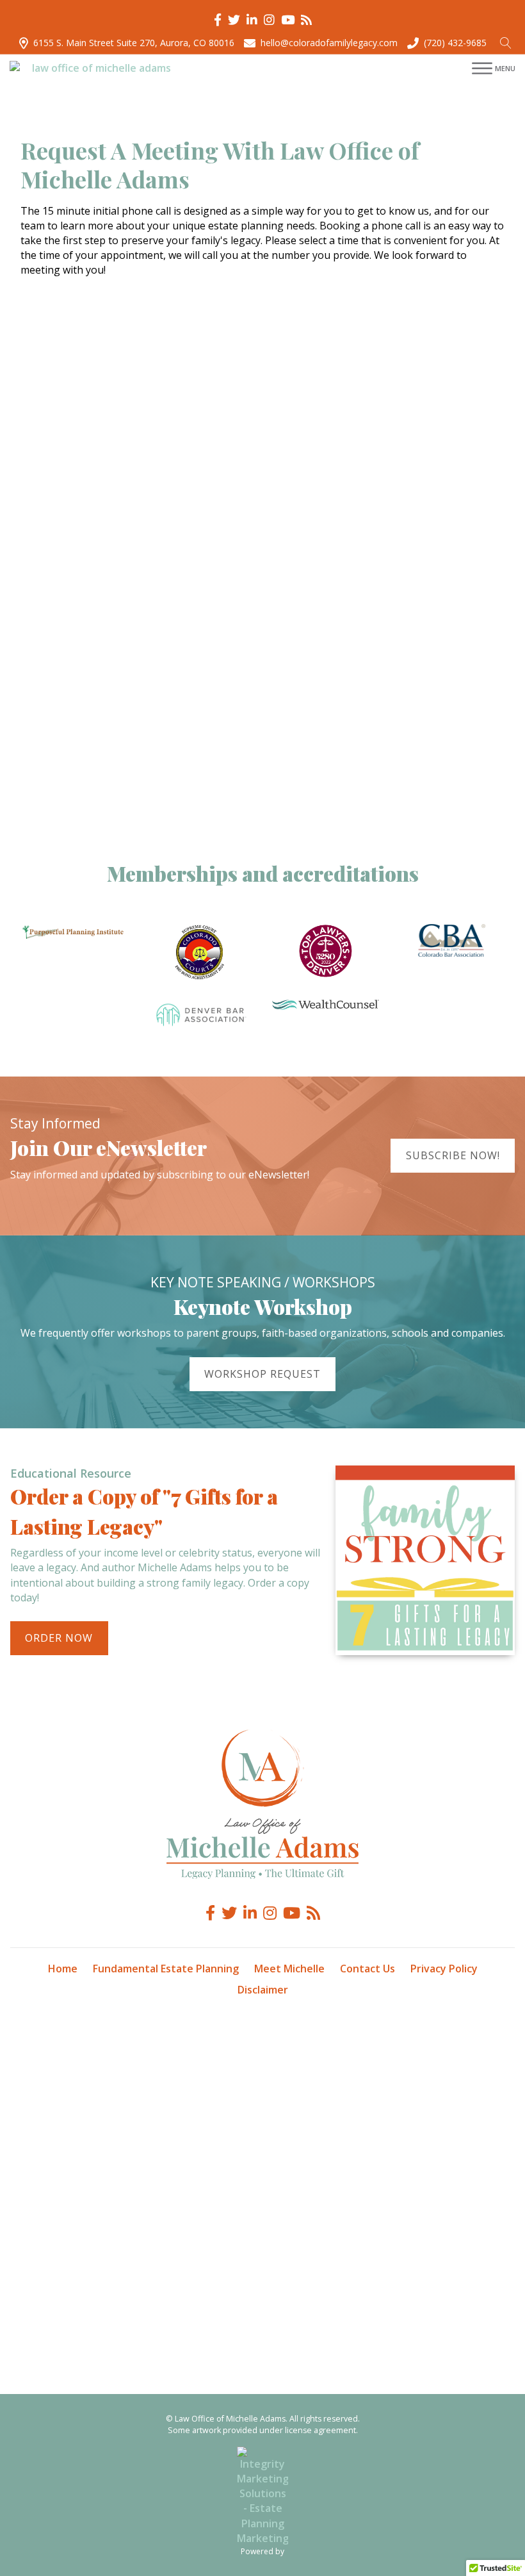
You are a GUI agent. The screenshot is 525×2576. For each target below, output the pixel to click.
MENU (505, 68)
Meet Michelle (289, 1969)
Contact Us (367, 1969)
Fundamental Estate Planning (166, 1969)
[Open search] (506, 43)
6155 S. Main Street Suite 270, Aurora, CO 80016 (134, 43)
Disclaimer (263, 1990)
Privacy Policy (444, 1969)
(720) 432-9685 (455, 43)
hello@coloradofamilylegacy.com (329, 43)
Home (63, 1969)
